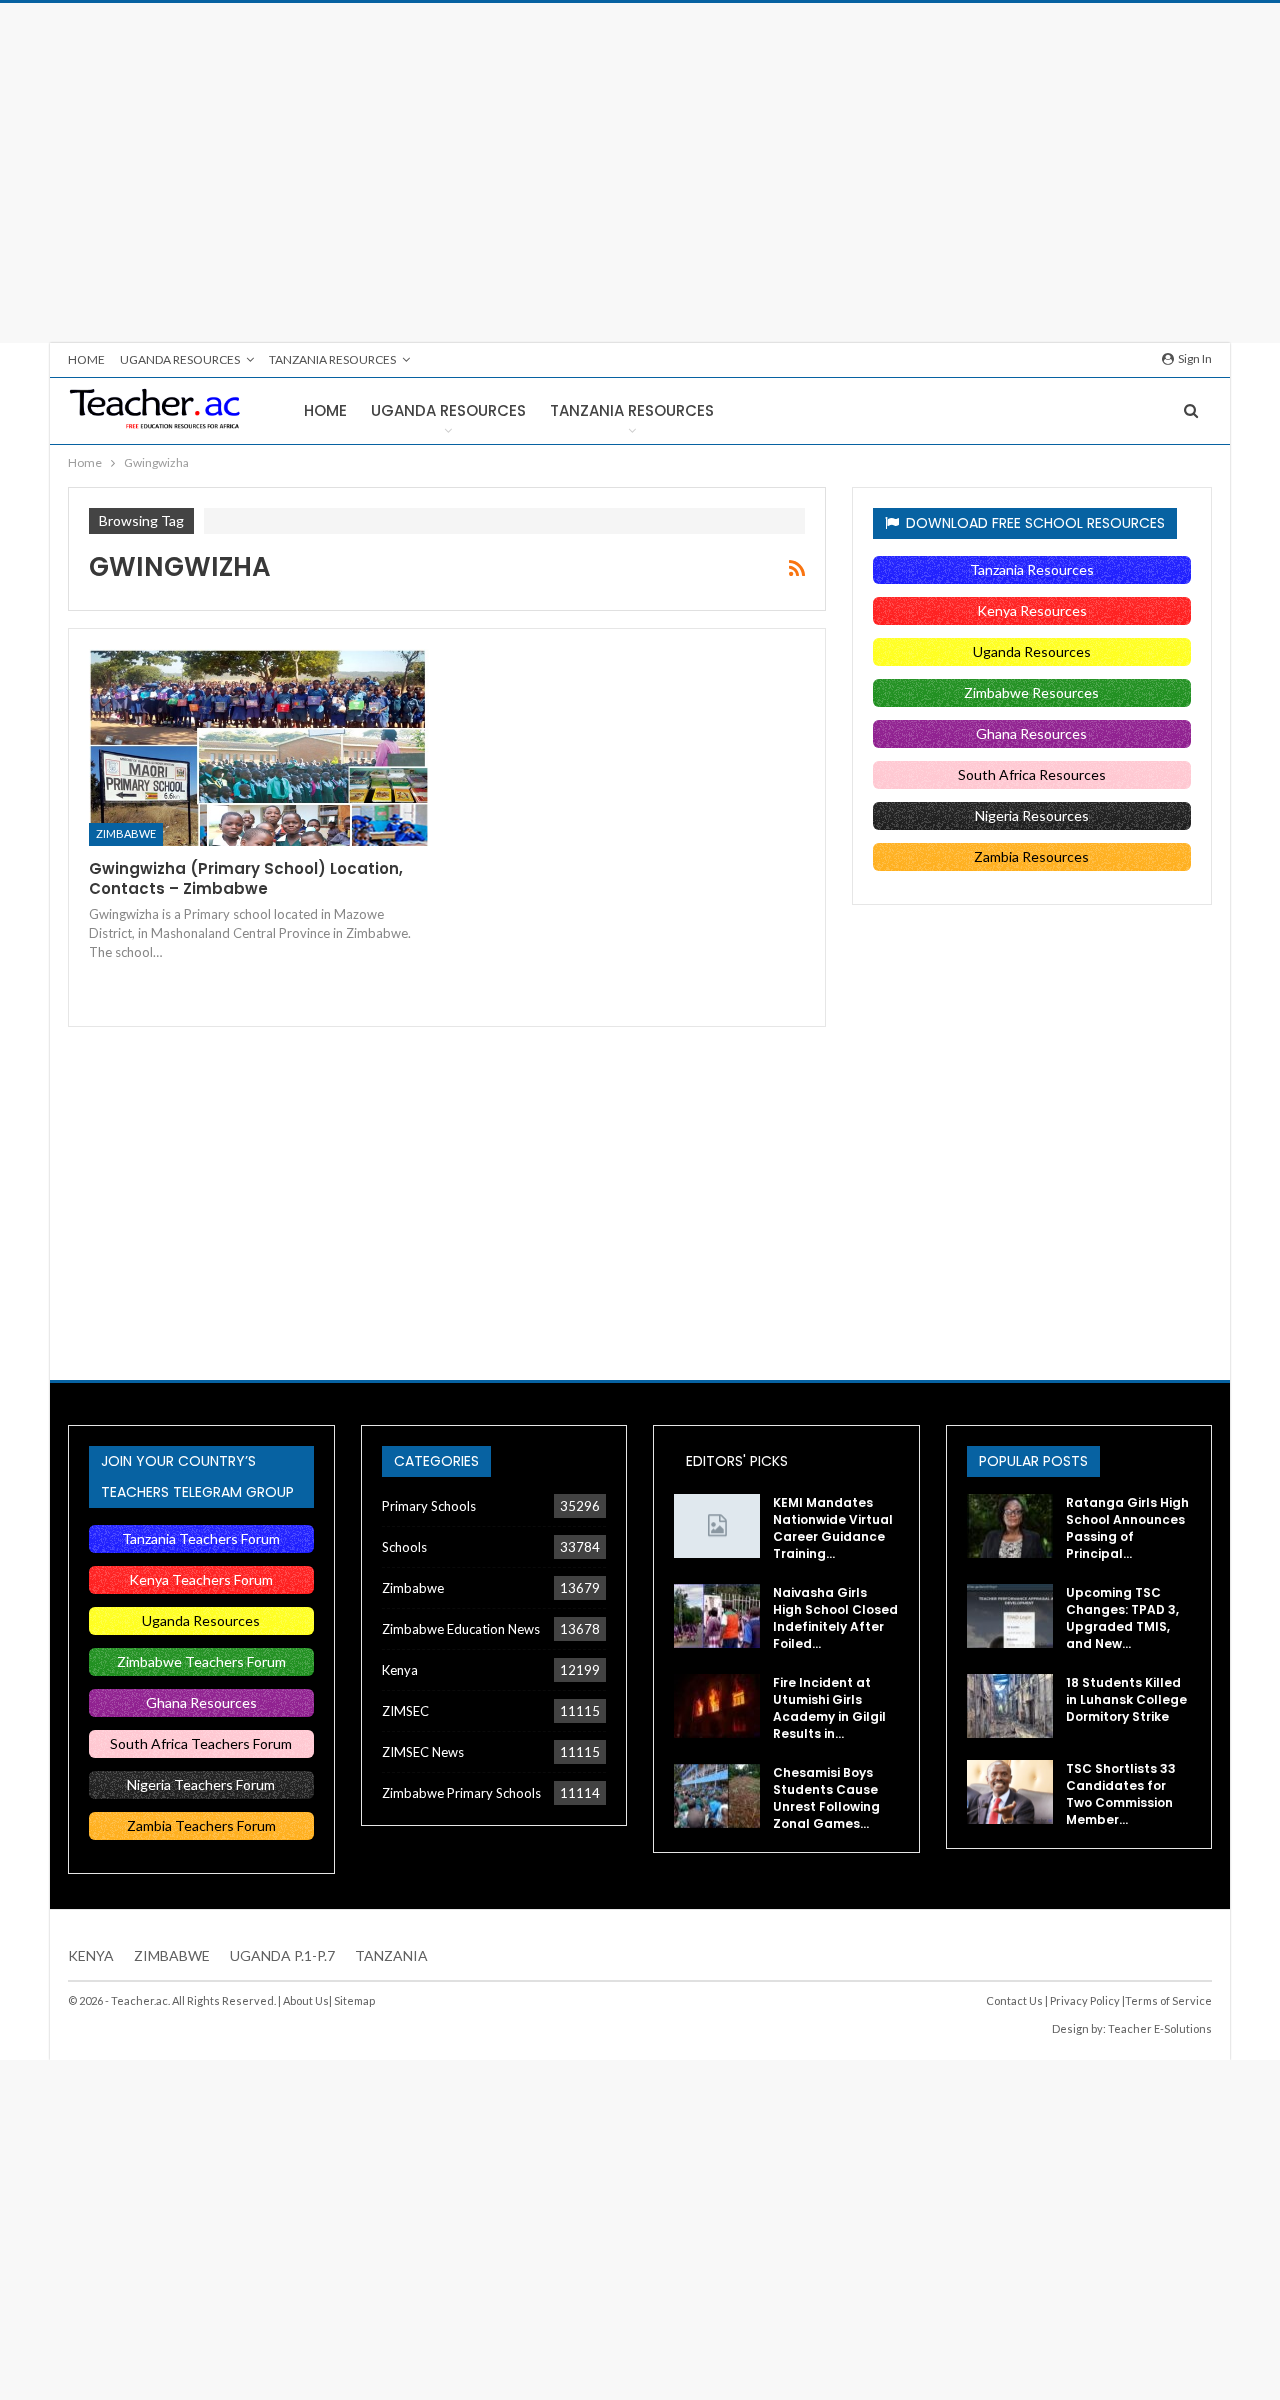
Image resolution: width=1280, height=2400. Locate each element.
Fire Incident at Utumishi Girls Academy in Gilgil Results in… (829, 1708)
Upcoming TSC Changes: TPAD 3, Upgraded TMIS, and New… (1122, 1618)
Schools (404, 1547)
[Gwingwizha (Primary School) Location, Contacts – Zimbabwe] (259, 747)
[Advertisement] (640, 173)
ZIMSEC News (423, 1752)
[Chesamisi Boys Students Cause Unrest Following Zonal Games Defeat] (717, 1796)
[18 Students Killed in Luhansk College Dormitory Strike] (1010, 1706)
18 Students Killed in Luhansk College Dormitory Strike (1126, 1699)
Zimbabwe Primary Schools (461, 1793)
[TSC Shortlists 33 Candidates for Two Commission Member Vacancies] (1010, 1792)
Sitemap (354, 2000)
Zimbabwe (126, 833)
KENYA (91, 1955)
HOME (86, 359)
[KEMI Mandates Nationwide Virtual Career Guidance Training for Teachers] (717, 1526)
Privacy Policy (1085, 2000)
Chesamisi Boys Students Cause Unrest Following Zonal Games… (826, 1798)
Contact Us (1014, 2000)
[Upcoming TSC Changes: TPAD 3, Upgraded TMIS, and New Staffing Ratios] (1010, 1616)
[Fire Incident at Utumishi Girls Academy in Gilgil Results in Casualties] (717, 1706)
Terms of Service (1168, 2000)
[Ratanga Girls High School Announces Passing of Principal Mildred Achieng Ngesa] (1010, 1526)
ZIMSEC (405, 1711)
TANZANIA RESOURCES (332, 359)
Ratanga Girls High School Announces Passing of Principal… (1127, 1528)
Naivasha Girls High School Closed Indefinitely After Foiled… (835, 1618)
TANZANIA (391, 1955)
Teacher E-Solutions (1160, 2028)
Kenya (400, 1670)
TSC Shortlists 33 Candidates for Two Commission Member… (1121, 1794)
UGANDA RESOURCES (180, 359)
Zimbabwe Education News (461, 1629)
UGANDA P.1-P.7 (282, 1955)
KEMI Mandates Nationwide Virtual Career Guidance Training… (833, 1528)
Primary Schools (429, 1506)
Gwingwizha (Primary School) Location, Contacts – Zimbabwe (246, 878)
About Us (306, 2000)
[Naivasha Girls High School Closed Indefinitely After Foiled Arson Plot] (717, 1616)
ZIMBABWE (172, 1955)
